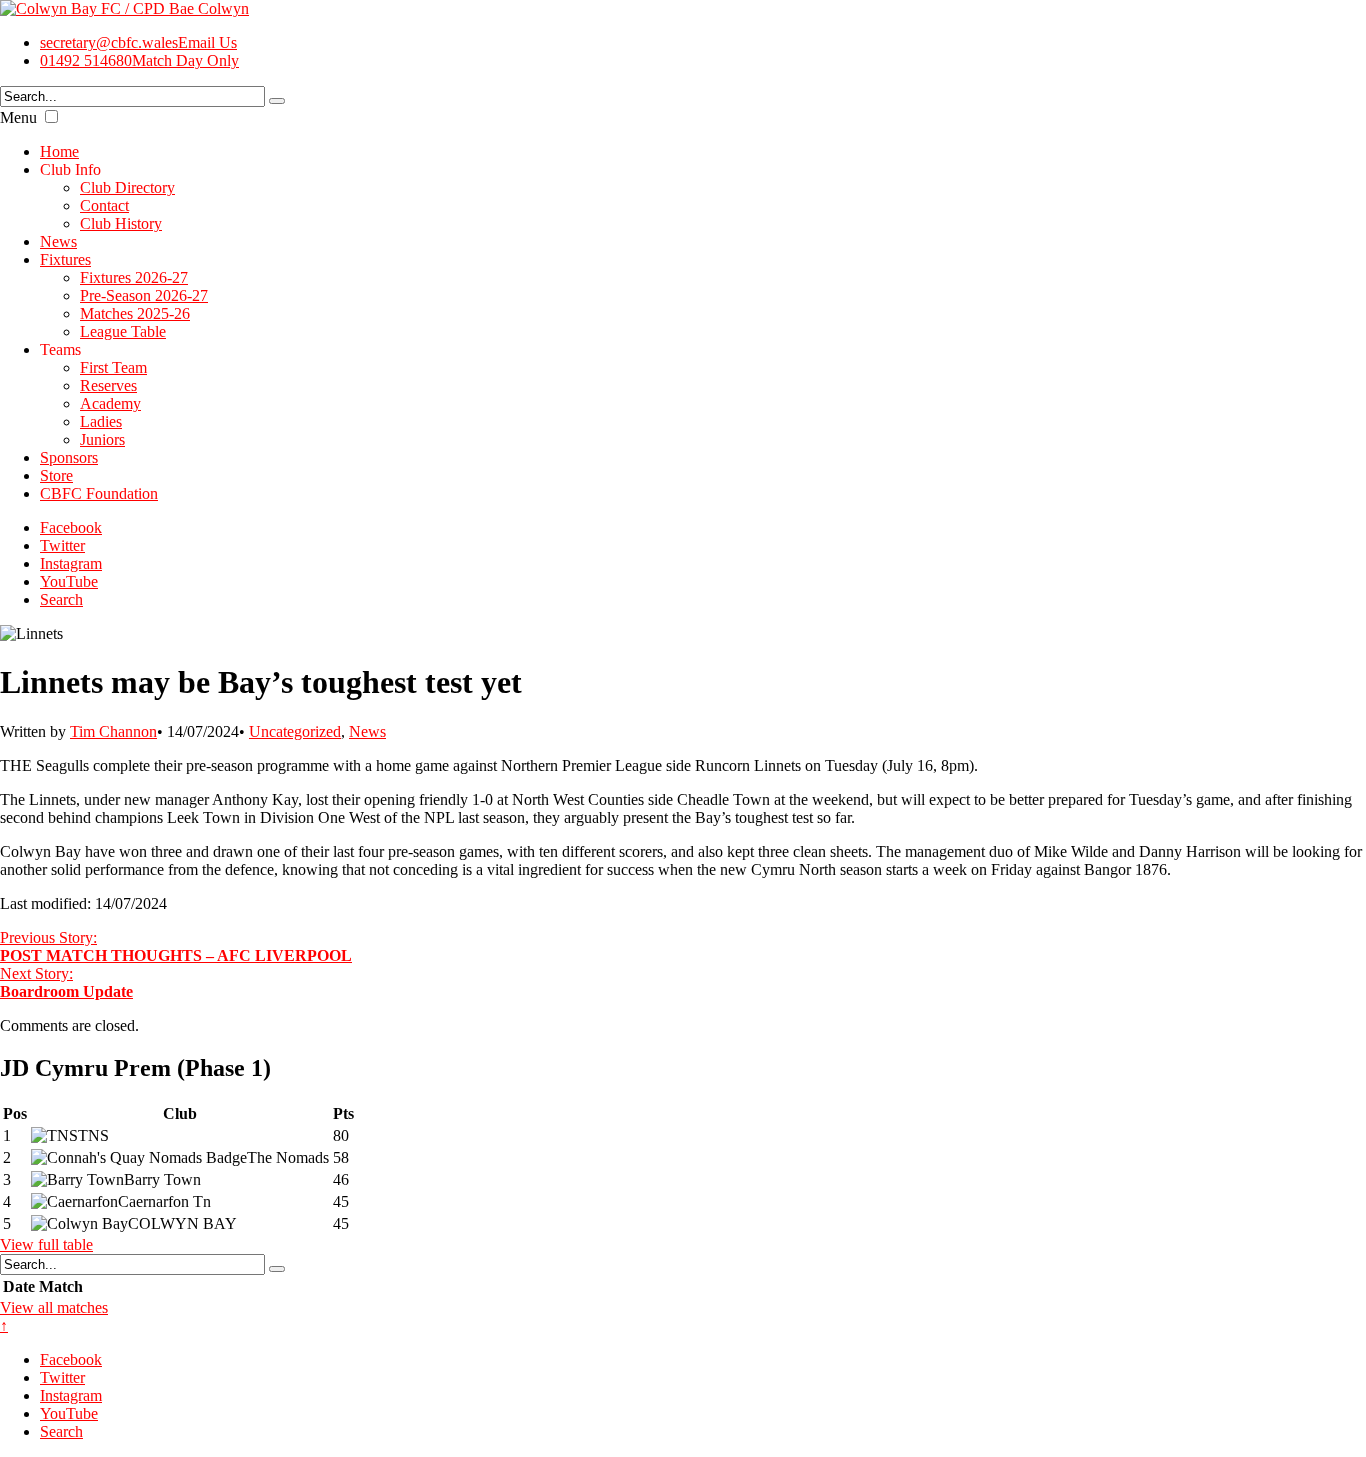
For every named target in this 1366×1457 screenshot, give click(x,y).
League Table (123, 331)
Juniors (102, 439)
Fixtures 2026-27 (134, 277)
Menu (18, 117)
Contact (104, 205)
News (58, 241)
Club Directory (127, 187)
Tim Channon (113, 731)
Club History (121, 223)
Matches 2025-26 (135, 313)
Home (59, 151)
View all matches (54, 1307)
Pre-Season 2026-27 (144, 295)
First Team (113, 367)
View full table (46, 1244)
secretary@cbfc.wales (138, 42)
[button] (51, 116)
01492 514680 (139, 60)
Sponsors (69, 457)
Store (56, 475)
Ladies (101, 421)
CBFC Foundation (99, 493)
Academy (110, 403)
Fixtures (65, 259)
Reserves (108, 385)
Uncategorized (295, 731)
